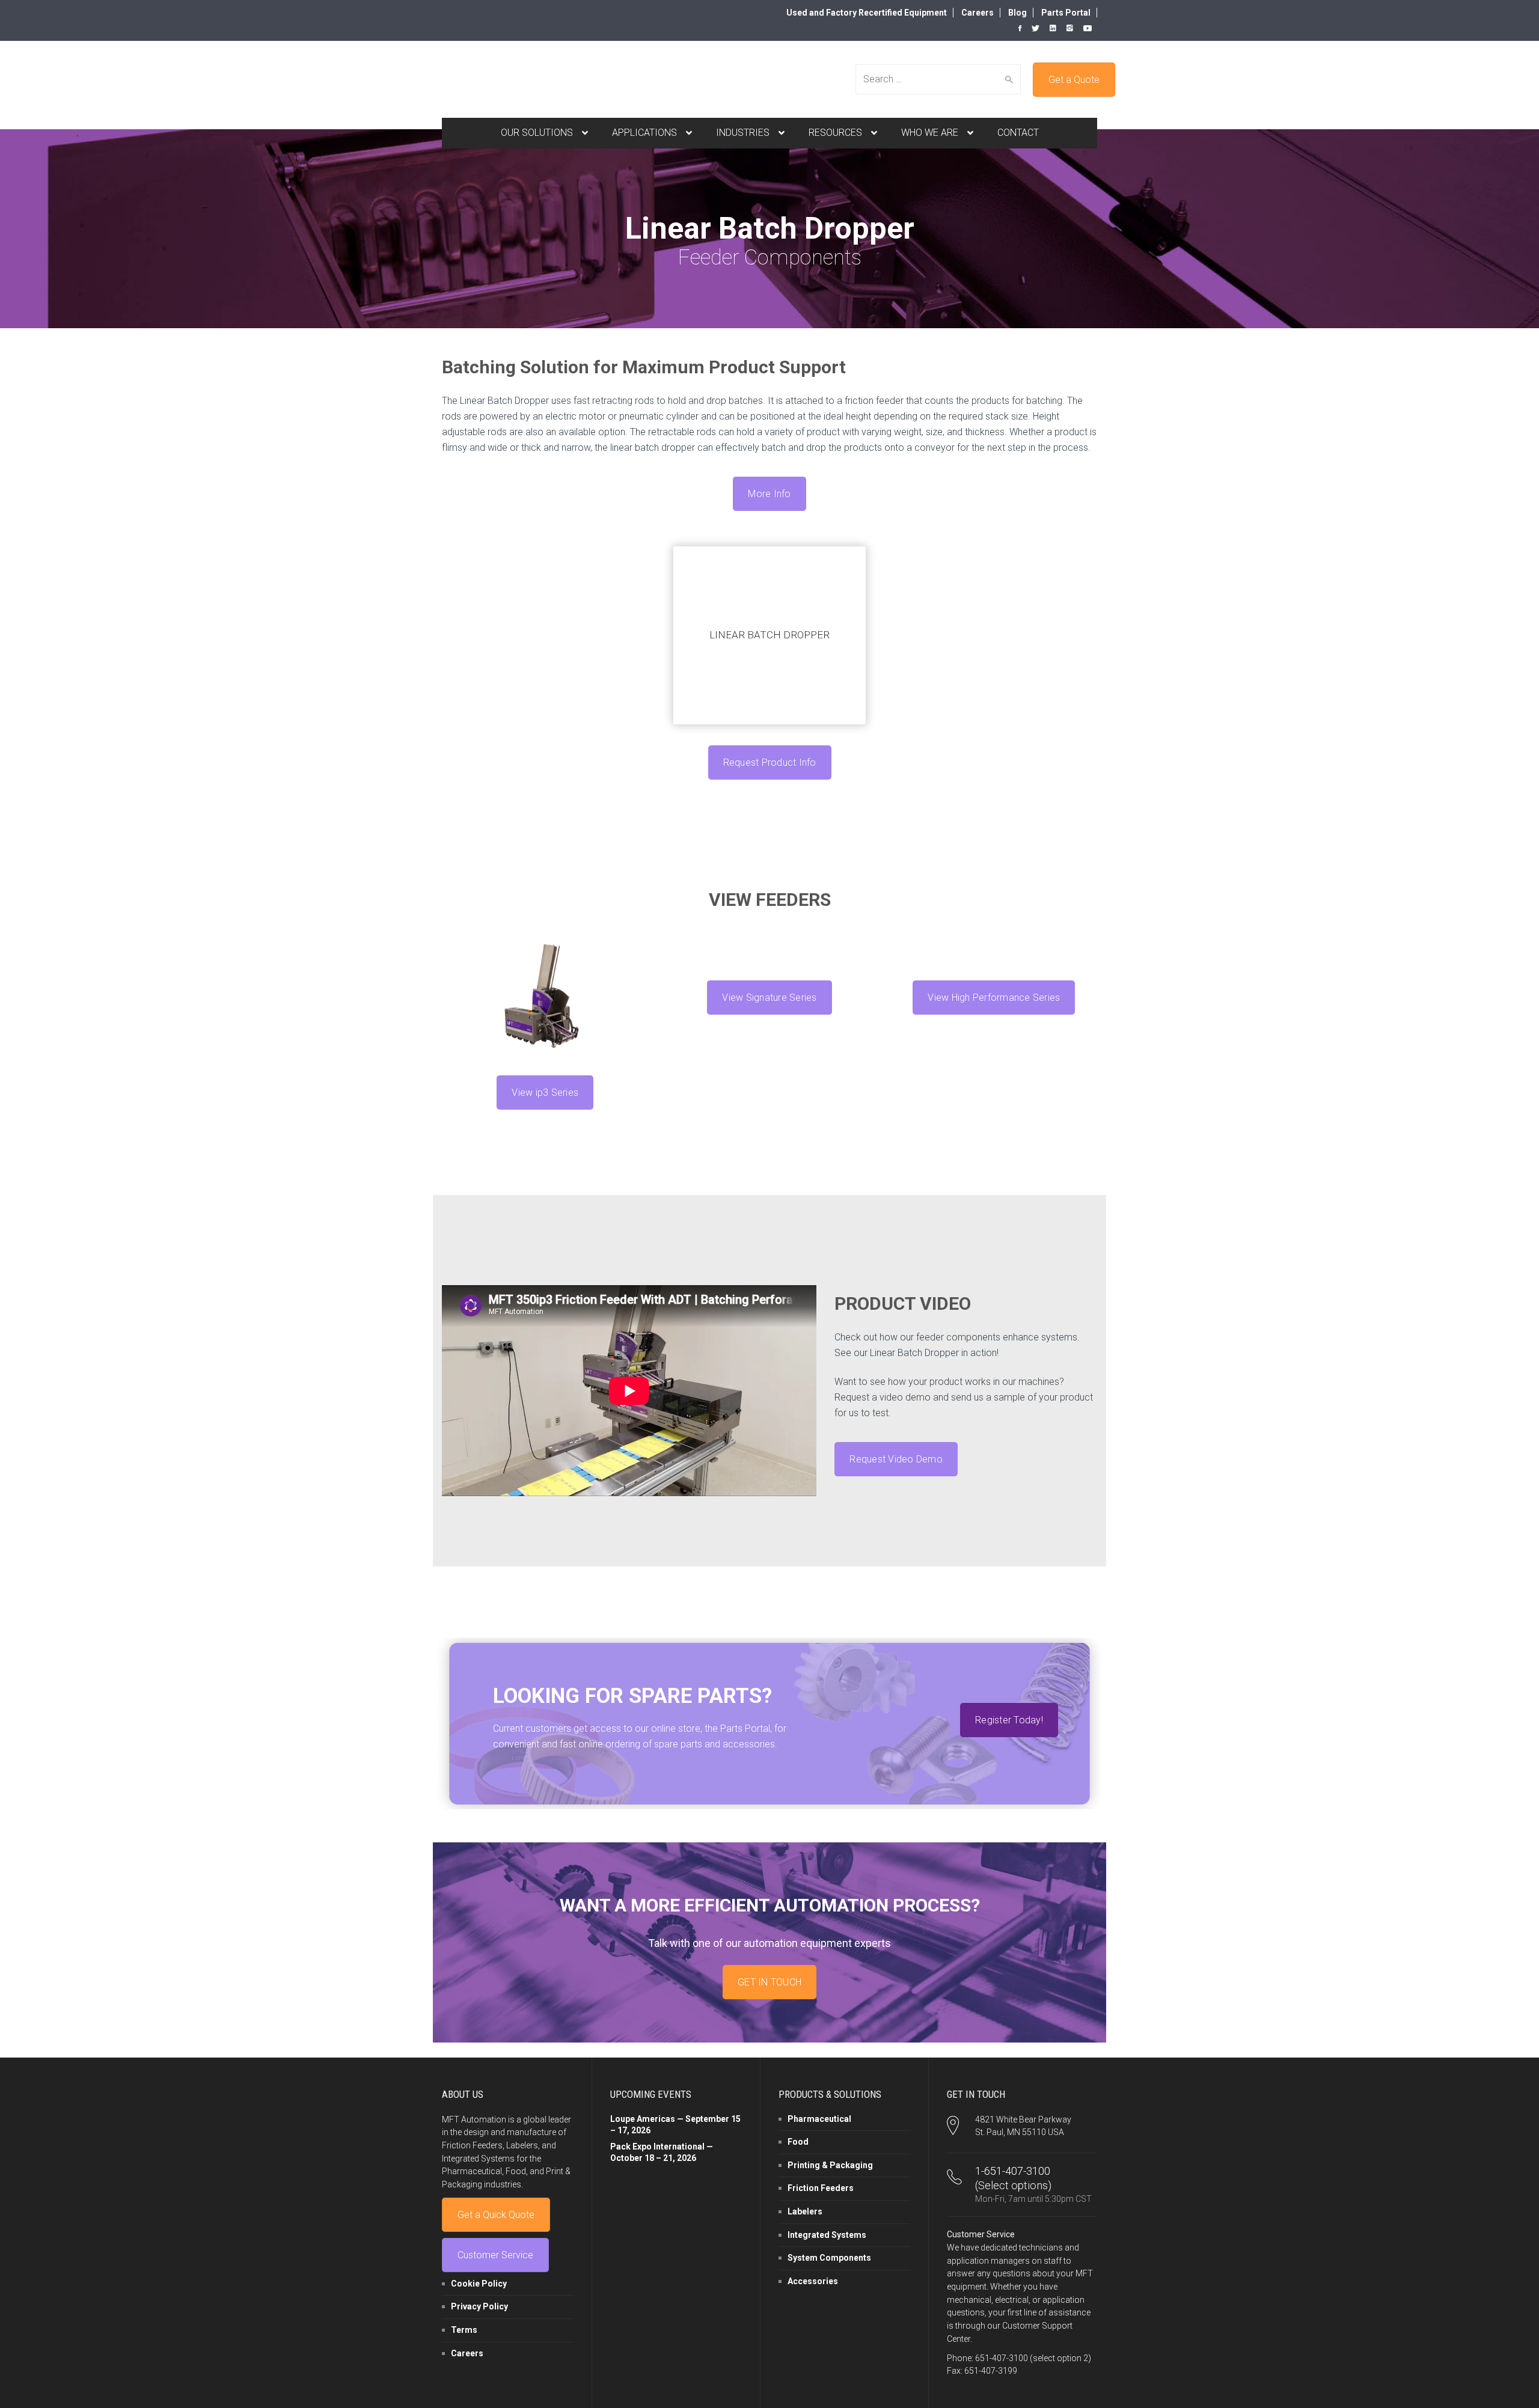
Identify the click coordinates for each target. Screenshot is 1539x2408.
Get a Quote (1074, 80)
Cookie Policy (479, 2284)
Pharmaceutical (819, 2119)
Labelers (805, 2211)
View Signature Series (769, 998)
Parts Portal (1066, 13)
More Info (769, 494)
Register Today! (1009, 1720)
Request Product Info (770, 762)
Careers (978, 13)
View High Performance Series (994, 998)
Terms (464, 2330)
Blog (1017, 13)
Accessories (813, 2281)
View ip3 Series (545, 1092)
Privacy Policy (479, 2306)
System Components (829, 2258)
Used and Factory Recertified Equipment (867, 13)
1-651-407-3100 (1013, 2171)
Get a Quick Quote (496, 2215)
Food (798, 2142)
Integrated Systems (827, 2235)
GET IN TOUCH (769, 1982)
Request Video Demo (896, 1459)
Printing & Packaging (830, 2165)
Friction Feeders (821, 2188)
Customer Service (495, 2255)
